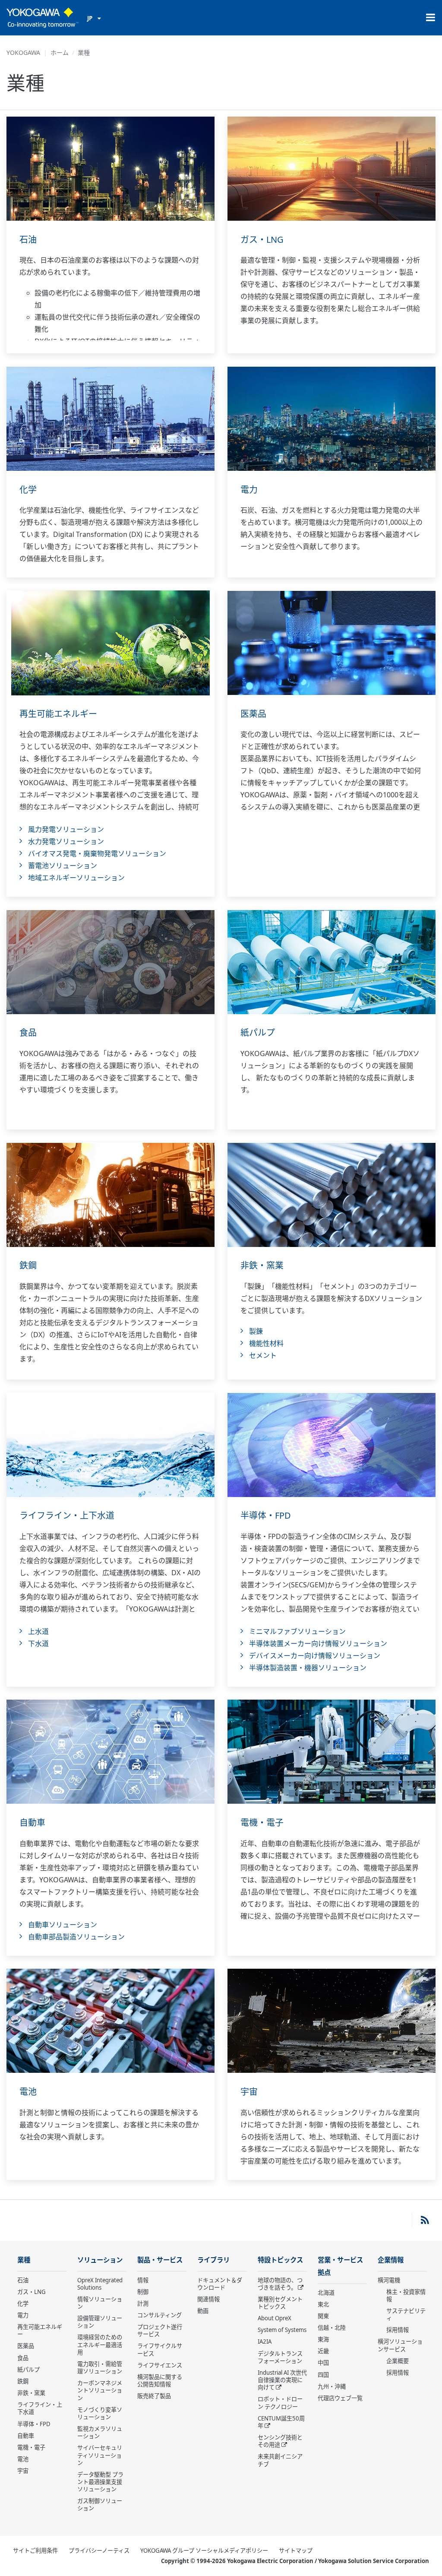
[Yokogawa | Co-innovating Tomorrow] (43, 18)
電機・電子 (262, 1823)
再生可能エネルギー (58, 714)
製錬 (256, 1331)
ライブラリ (213, 2260)
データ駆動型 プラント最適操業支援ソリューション (100, 2482)
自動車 (32, 1823)
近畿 (323, 2351)
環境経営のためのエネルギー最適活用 (100, 2344)
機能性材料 (266, 1343)
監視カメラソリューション (100, 2432)
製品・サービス (160, 2260)
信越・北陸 (332, 2328)
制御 (143, 2292)
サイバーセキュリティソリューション (100, 2455)
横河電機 (389, 2280)
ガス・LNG (262, 240)
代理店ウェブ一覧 (340, 2398)
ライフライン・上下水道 (67, 1515)
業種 (24, 2260)
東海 (323, 2339)
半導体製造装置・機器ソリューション (308, 1668)
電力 (249, 490)
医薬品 (253, 714)
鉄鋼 (28, 1265)
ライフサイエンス (160, 2365)
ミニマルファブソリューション (297, 1631)
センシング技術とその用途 (280, 2441)
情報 (143, 2280)
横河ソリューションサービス (400, 2345)
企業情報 (391, 2260)
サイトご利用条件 (35, 2551)
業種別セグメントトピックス (280, 2303)
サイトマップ (296, 2551)
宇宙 (249, 2092)
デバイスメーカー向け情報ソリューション (315, 1656)
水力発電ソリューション (66, 841)
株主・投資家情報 (406, 2295)
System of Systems (282, 2330)
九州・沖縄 (332, 2386)
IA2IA (265, 2341)
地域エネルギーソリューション (76, 878)
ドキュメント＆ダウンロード (220, 2284)
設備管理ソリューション (100, 2322)
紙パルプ (258, 1033)
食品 (28, 1033)
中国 (323, 2363)
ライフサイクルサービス (160, 2349)
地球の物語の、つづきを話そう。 (280, 2284)
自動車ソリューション (63, 1925)
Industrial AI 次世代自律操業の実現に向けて (282, 2380)
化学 (28, 490)
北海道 (326, 2293)
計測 (143, 2303)
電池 (28, 2092)
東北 (323, 2304)
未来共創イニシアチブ (280, 2460)
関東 (323, 2316)
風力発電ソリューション (66, 829)
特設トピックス (280, 2260)
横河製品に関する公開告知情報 (160, 2381)
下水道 (38, 1643)
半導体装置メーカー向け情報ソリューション (318, 1643)
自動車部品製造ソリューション (76, 1937)
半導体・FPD (266, 1515)
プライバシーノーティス (99, 2551)
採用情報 (398, 2330)
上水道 (38, 1631)
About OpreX (275, 2318)
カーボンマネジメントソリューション (100, 2390)
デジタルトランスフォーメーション (280, 2357)
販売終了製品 (154, 2396)
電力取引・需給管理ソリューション (100, 2368)
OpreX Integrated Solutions (100, 2284)
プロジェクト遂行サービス (160, 2330)
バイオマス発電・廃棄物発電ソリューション (97, 853)
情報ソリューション (100, 2303)
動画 (203, 2311)
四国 (323, 2375)
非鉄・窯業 (262, 1265)
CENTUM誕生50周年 (281, 2422)
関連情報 (208, 2299)
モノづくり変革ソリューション (100, 2413)
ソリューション (100, 2260)
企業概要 (398, 2361)
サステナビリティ (406, 2314)
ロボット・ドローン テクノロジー (280, 2403)
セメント (263, 1355)
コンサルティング (159, 2315)
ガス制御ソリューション (100, 2505)
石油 (28, 240)
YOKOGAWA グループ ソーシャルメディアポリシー (204, 2551)
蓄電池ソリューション (63, 866)
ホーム (60, 52)
